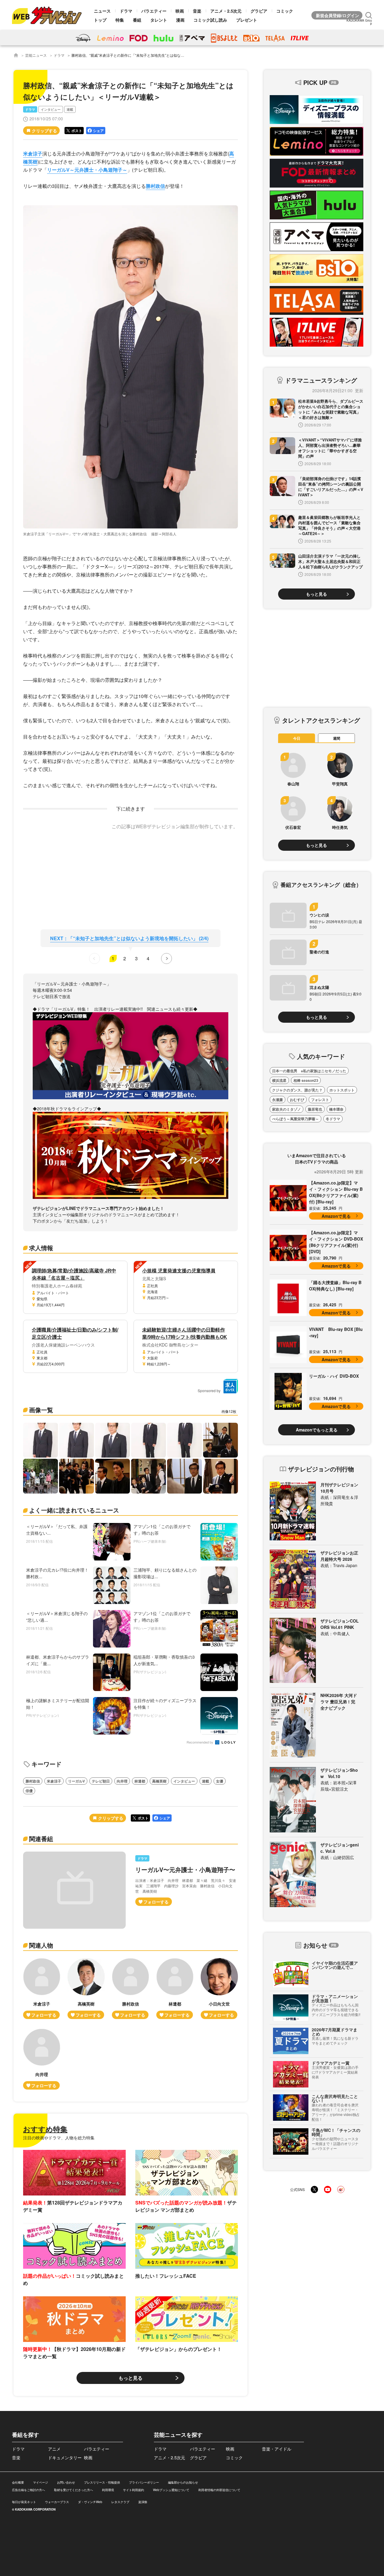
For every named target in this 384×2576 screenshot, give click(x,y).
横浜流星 (279, 1080)
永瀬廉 (277, 1100)
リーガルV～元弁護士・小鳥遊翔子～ (87, 170)
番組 (137, 20)
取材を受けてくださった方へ (73, 2490)
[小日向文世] (219, 1989)
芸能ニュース (36, 55)
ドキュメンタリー (65, 2457)
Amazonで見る (336, 1216)
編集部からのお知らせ (183, 2482)
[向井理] (42, 2059)
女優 (220, 1781)
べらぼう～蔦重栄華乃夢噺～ (295, 1119)
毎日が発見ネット (24, 2502)
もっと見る (130, 2378)
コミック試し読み (210, 20)
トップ (100, 20)
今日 (297, 738)
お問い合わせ (66, 2482)
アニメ (54, 2449)
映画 (180, 11)
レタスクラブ (120, 2502)
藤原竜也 (315, 1109)
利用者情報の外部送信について (219, 2490)
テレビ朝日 (101, 1781)
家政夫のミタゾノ (286, 1109)
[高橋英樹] (86, 1989)
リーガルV (76, 1781)
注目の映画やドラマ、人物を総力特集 (59, 2138)
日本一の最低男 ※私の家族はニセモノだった (309, 1071)
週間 (337, 738)
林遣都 (140, 1781)
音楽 (197, 11)
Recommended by (200, 1742)
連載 (70, 109)
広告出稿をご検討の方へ (28, 2490)
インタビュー (51, 109)
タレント (159, 20)
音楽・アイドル (277, 2449)
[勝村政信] (130, 1989)
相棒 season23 (306, 1080)
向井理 (122, 1781)
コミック (285, 11)
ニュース (102, 11)
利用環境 (108, 2490)
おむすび (297, 1100)
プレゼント (247, 20)
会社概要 (18, 2482)
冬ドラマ (333, 1119)
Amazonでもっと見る (317, 1430)
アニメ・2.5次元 (226, 11)
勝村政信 (155, 186)
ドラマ (126, 11)
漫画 (180, 20)
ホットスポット (342, 1090)
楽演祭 (143, 2502)
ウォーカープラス (57, 2502)
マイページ (40, 2482)
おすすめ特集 (45, 2129)
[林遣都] (175, 1989)
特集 (120, 20)
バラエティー (154, 11)
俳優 (29, 1791)
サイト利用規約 (133, 2490)
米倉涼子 (33, 153)
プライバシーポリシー (144, 2482)
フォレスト (320, 1100)
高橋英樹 (159, 1781)
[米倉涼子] (42, 1989)
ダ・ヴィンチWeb (90, 2502)
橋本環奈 (336, 1109)
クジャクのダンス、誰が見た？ (297, 1090)
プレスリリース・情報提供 (102, 2482)
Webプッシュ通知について (171, 2490)
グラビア (259, 11)
